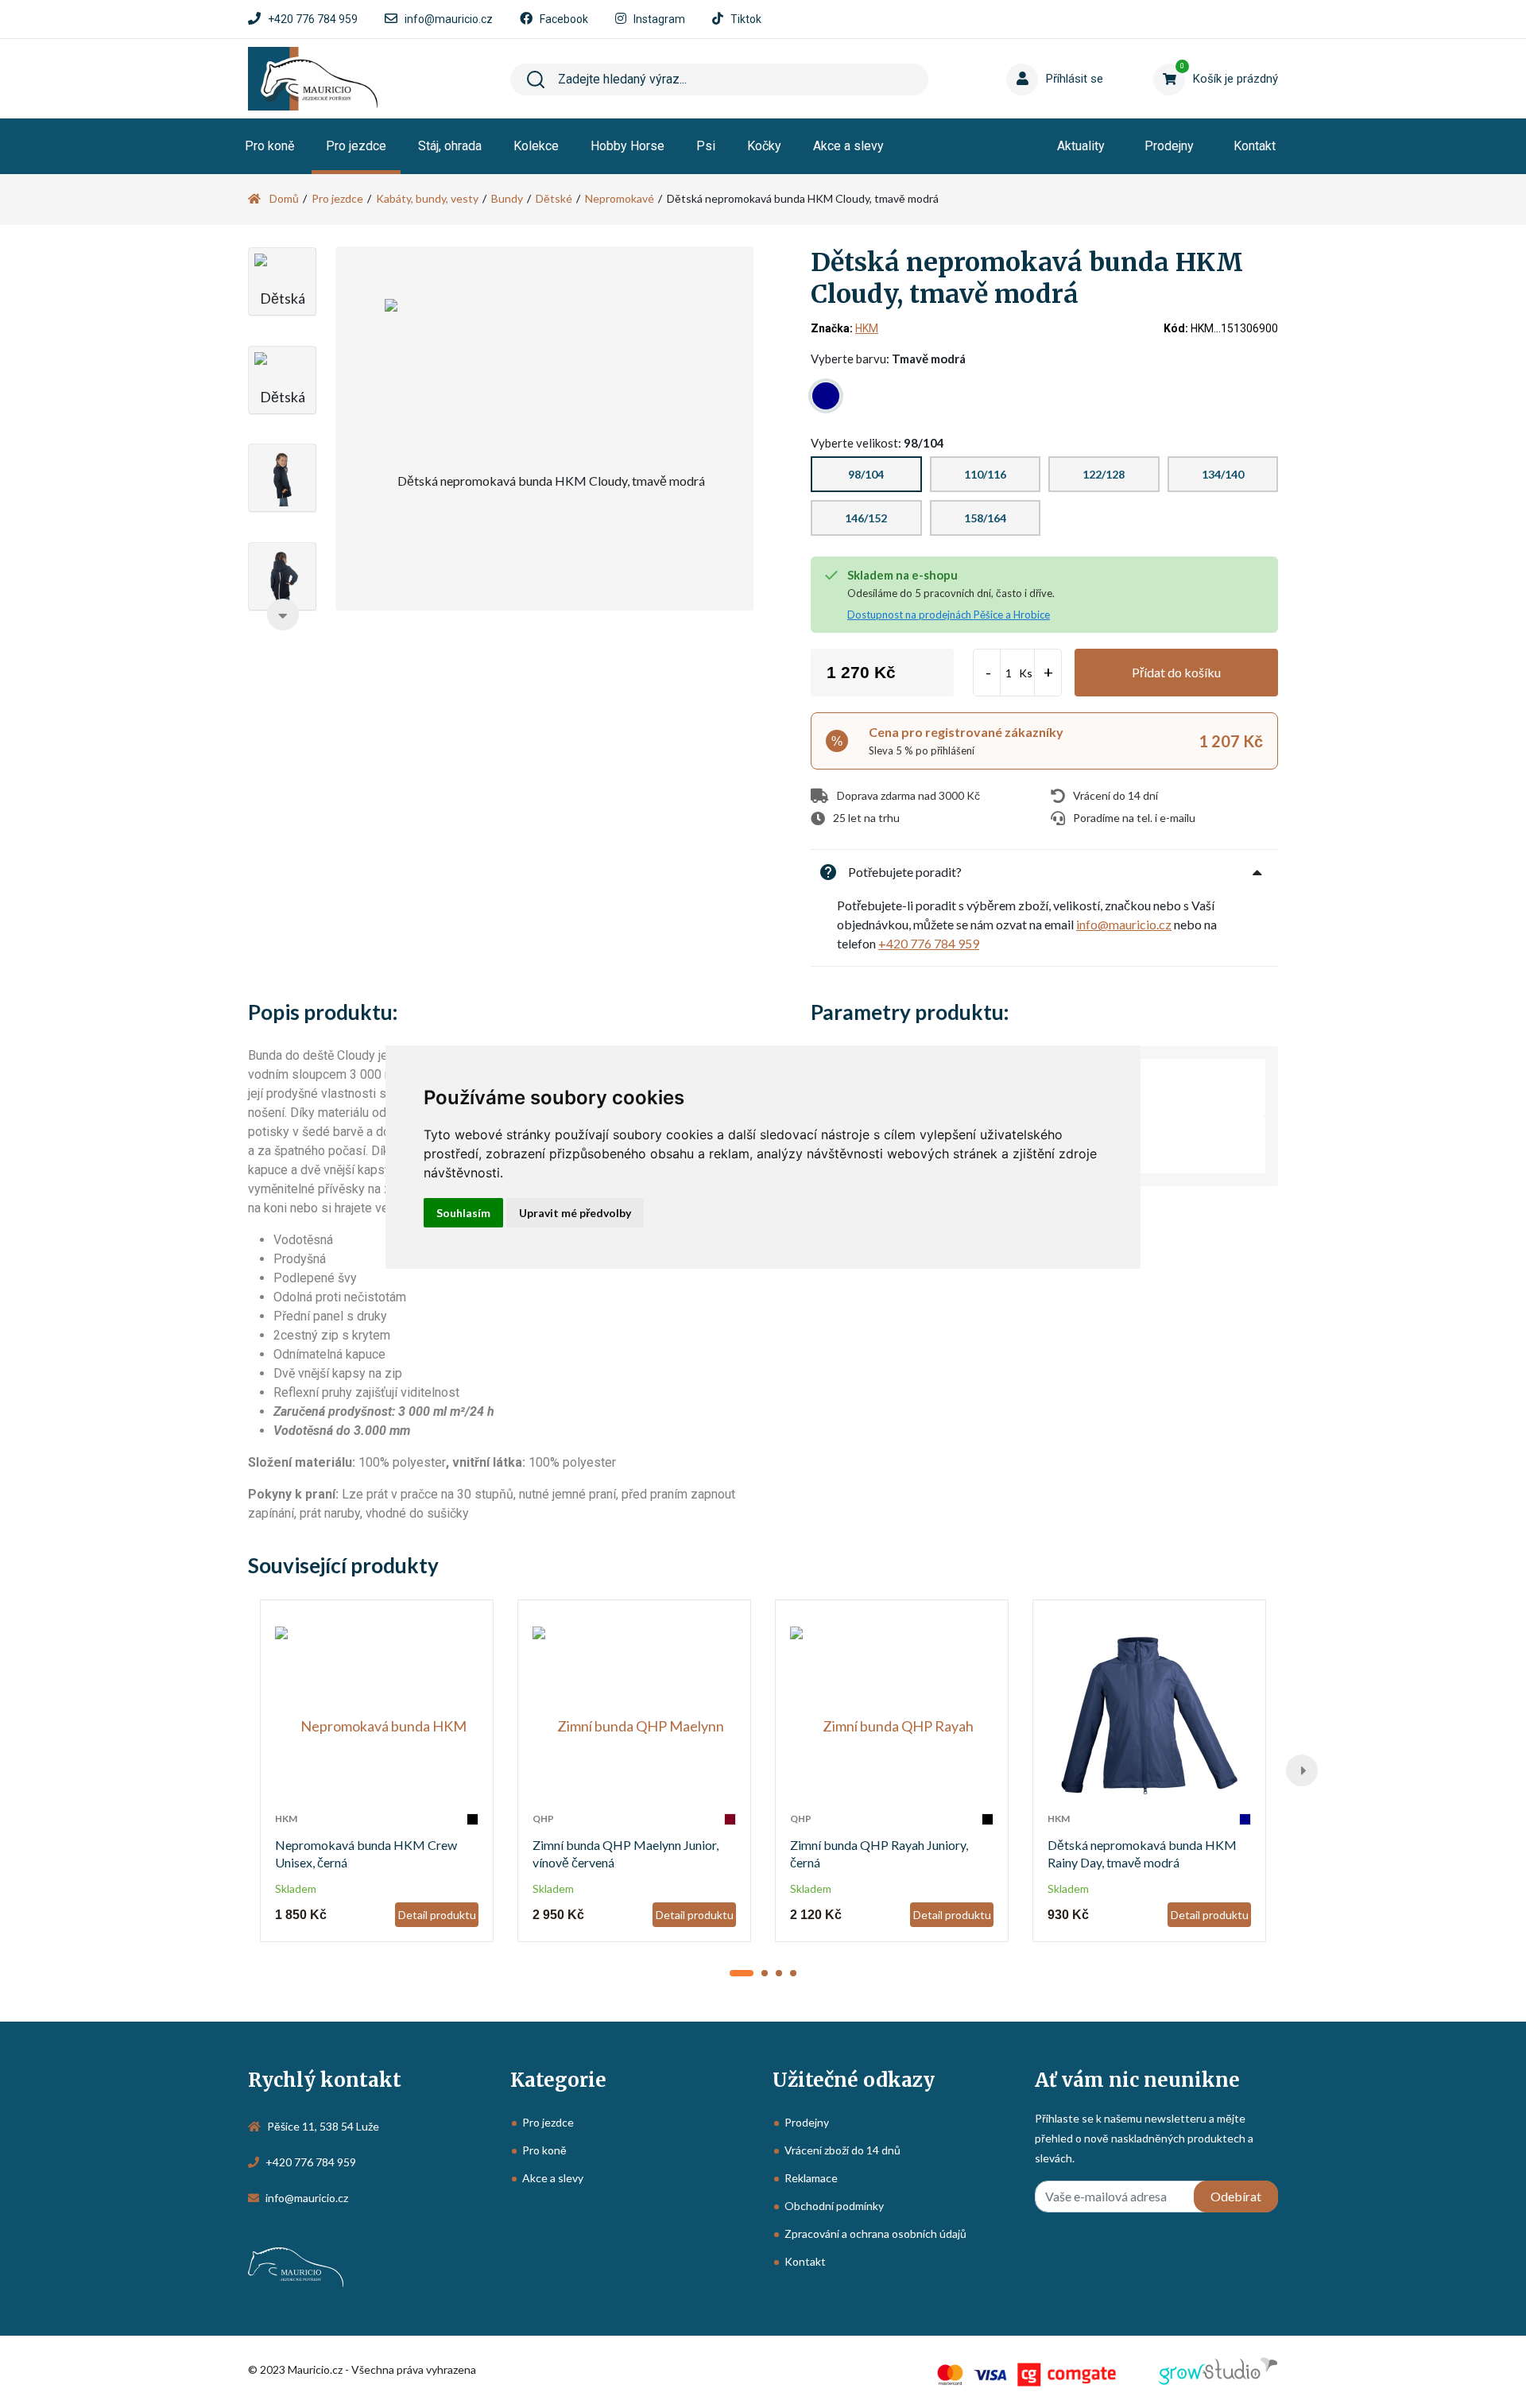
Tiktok (746, 19)
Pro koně (269, 146)
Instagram (659, 19)
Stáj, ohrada (450, 146)
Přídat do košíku (1176, 672)
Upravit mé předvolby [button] (575, 1213)
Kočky (764, 146)
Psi (706, 146)
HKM (867, 328)
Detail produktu (437, 1915)
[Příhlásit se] (1025, 55)
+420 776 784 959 (313, 19)
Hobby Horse (627, 146)
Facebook (564, 19)
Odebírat (1236, 2196)
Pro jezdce (356, 146)
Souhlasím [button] (463, 1213)
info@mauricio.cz (449, 19)
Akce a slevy (848, 146)
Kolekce (536, 146)
